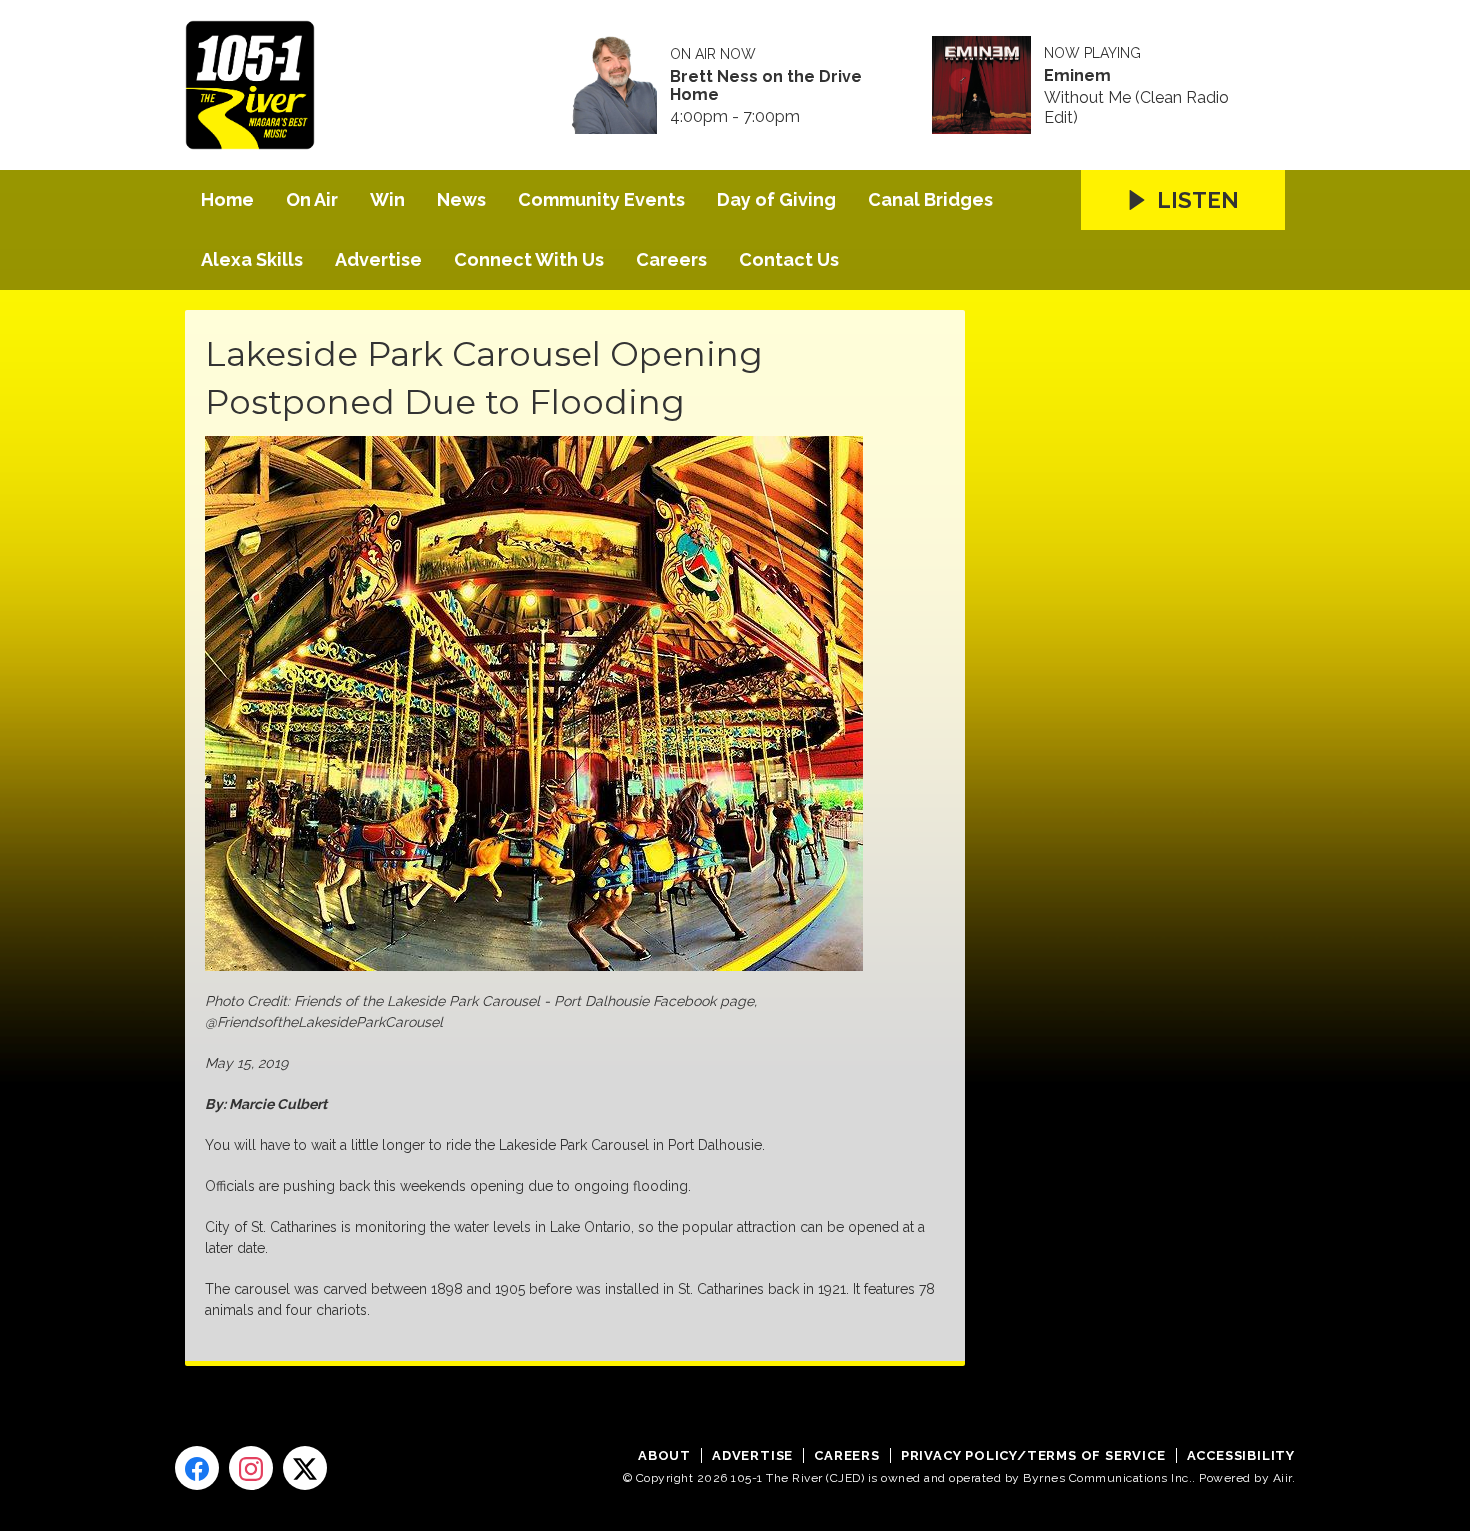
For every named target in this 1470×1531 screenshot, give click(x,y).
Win (387, 199)
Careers (671, 259)
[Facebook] (197, 1468)
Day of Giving (776, 199)
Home (227, 199)
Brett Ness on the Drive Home (766, 86)
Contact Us (789, 259)
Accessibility (1241, 1455)
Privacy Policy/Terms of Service (1033, 1455)
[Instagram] (251, 1468)
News (461, 199)
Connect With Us (529, 259)
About (664, 1455)
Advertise (378, 259)
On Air (312, 199)
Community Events (601, 199)
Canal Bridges (930, 199)
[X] (305, 1468)
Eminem (1077, 76)
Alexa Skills (252, 259)
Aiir (1282, 1478)
